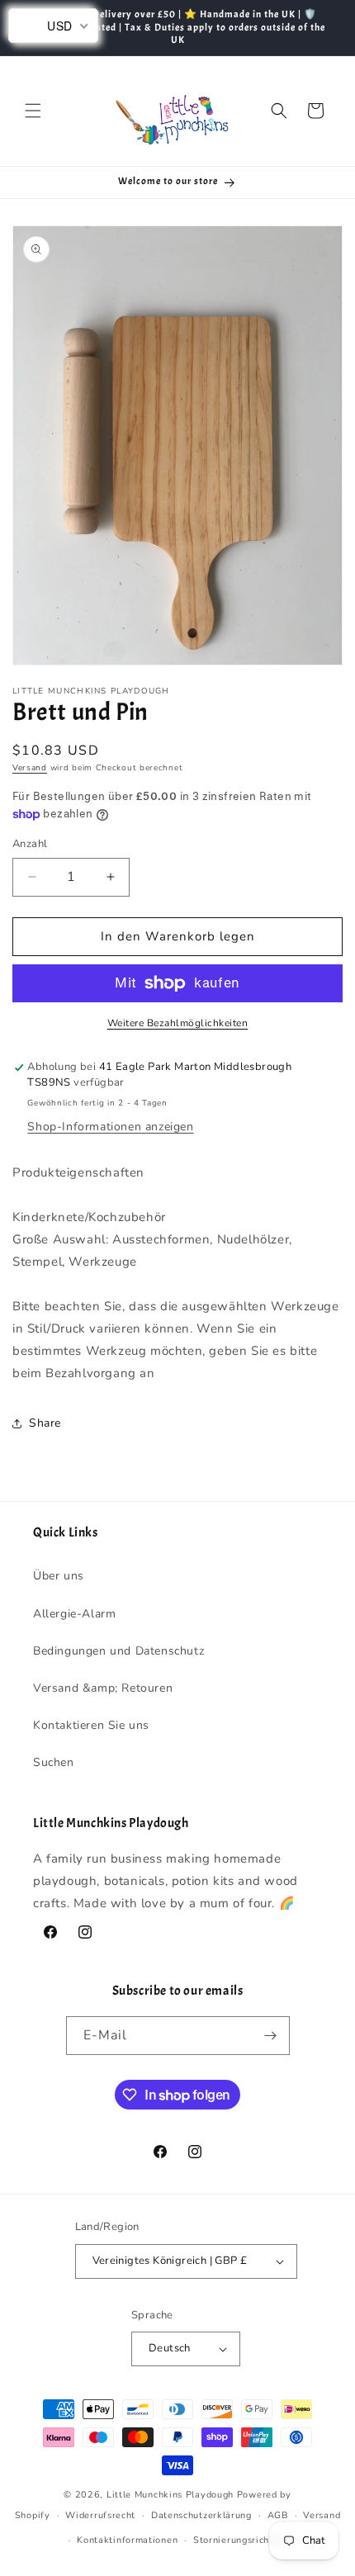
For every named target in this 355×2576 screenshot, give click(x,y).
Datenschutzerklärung (201, 2515)
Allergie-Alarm (74, 1614)
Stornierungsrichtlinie (243, 2540)
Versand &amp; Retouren (103, 1688)
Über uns (59, 1576)
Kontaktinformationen (127, 2540)
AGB (278, 2515)
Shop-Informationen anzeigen (110, 1127)
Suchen (54, 1762)
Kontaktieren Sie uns (91, 1725)
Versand (30, 768)
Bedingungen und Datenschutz (118, 1651)
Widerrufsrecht (100, 2515)
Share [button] (45, 1423)
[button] (33, 111)
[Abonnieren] (271, 2036)
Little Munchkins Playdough (170, 2495)
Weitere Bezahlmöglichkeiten (178, 1023)
